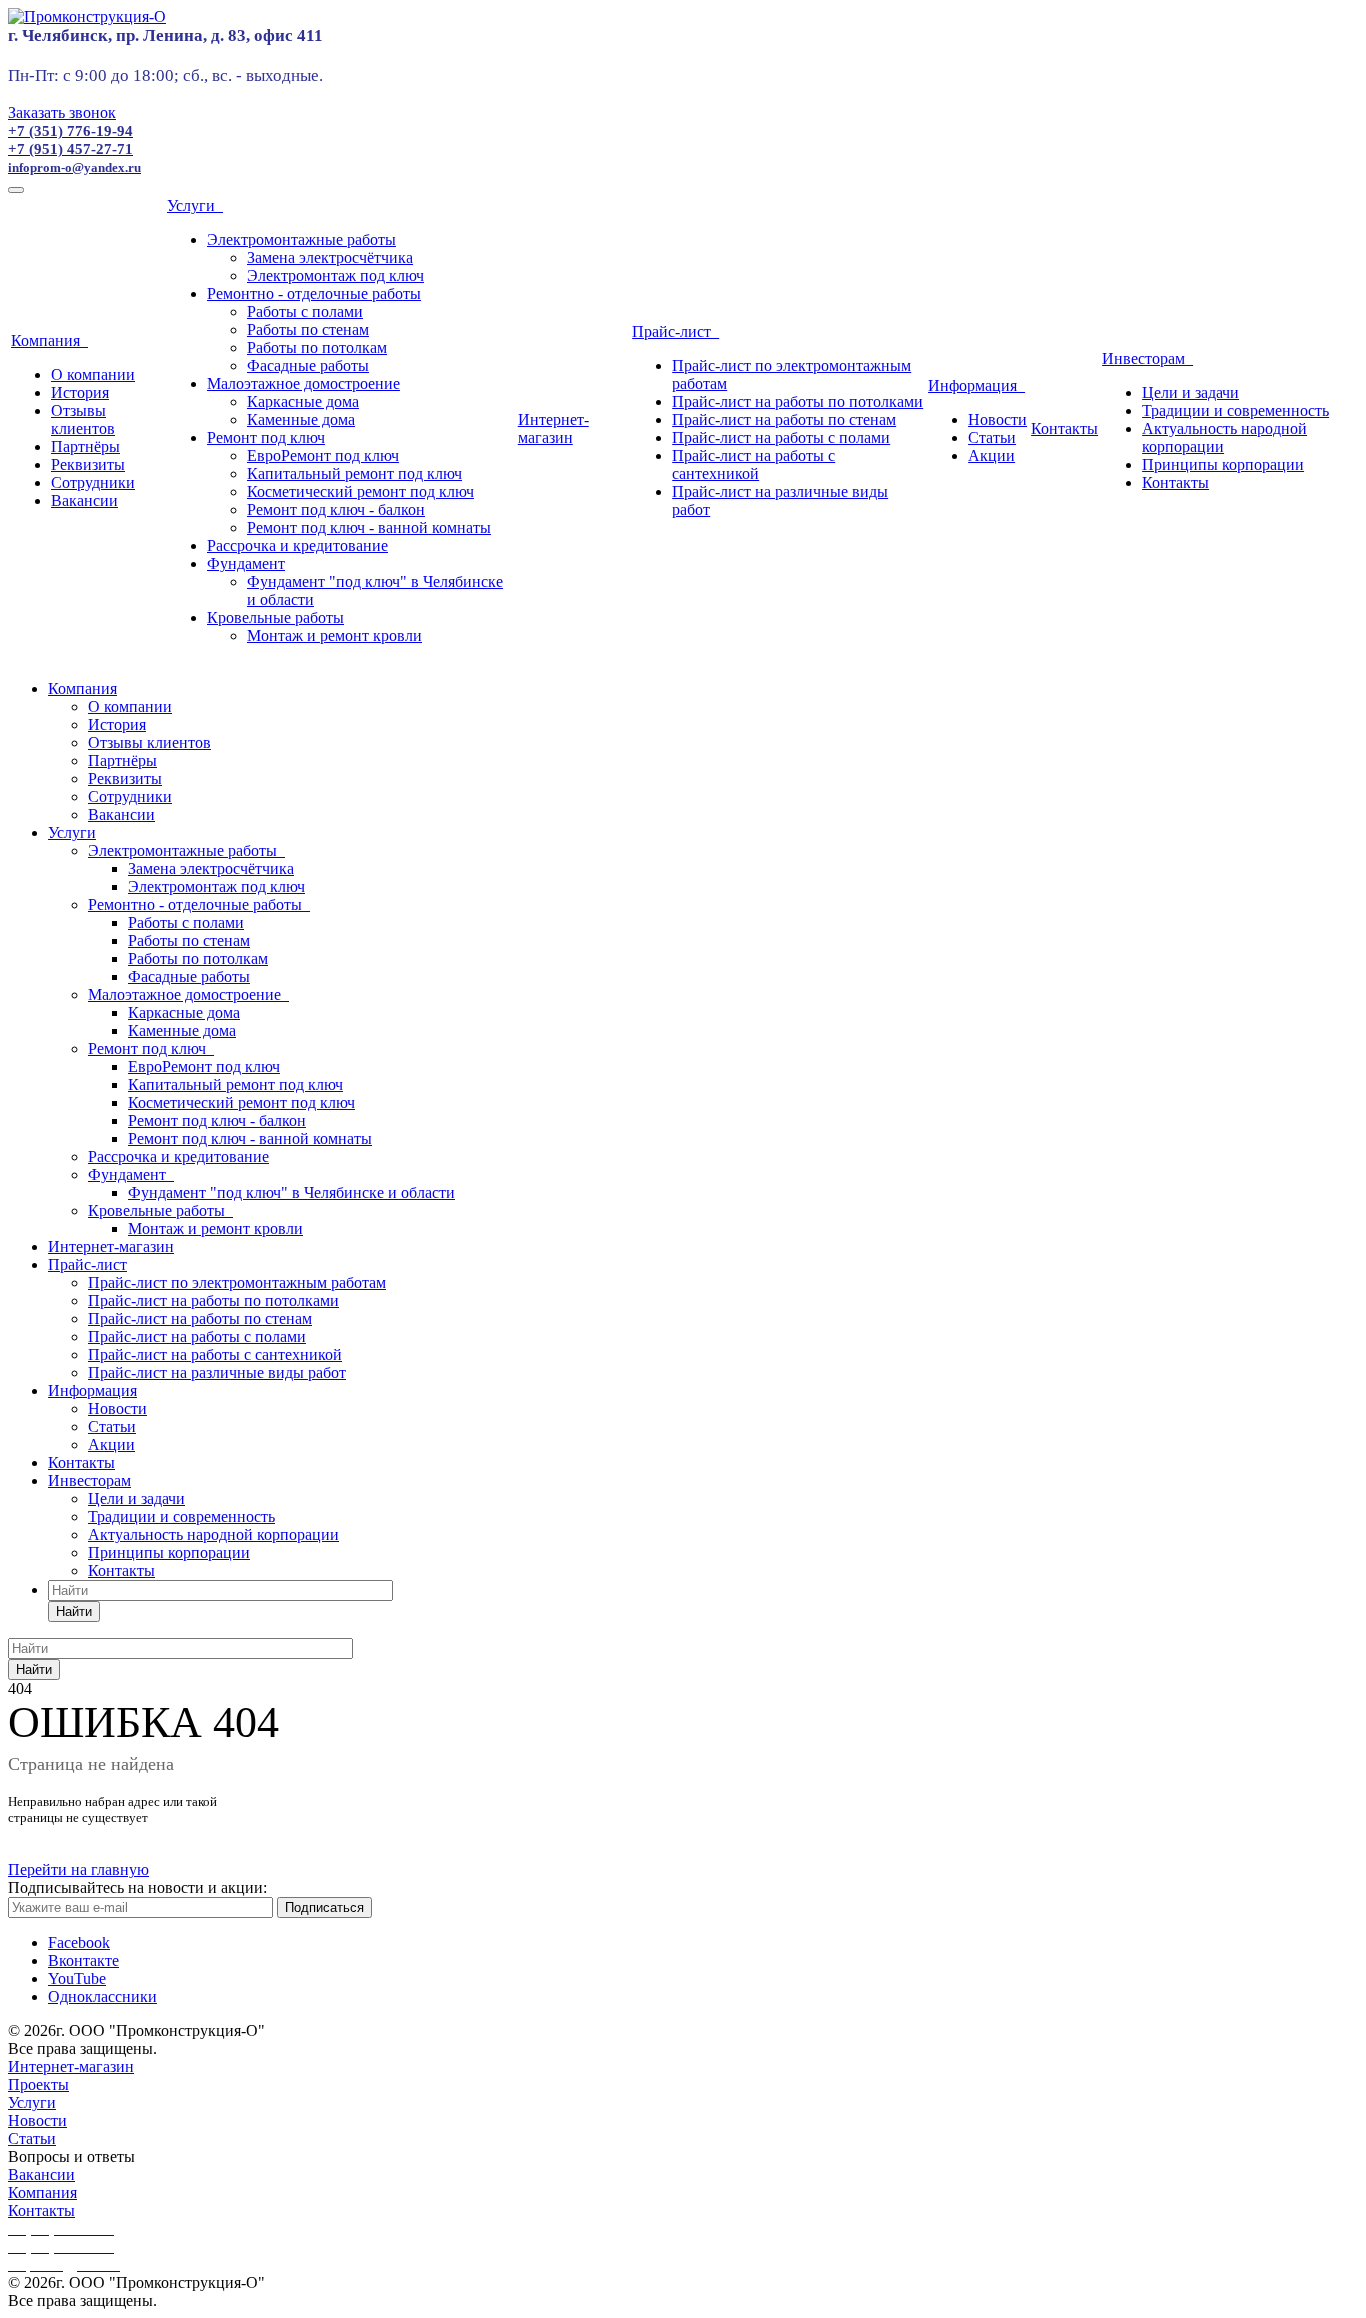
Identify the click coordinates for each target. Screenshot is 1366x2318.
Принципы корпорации (1223, 464)
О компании (93, 374)
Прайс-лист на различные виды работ (217, 1372)
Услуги (195, 205)
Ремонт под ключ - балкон (336, 509)
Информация (976, 385)
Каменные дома (301, 419)
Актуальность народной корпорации (213, 1534)
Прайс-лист (675, 331)
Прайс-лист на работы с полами (781, 437)
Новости (997, 419)
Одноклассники (102, 1996)
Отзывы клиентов (83, 419)
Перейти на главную (78, 1869)
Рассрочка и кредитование (297, 545)
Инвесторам (1147, 358)
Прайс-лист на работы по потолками (797, 401)
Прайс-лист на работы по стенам (784, 419)
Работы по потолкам (317, 347)
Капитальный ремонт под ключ (354, 473)
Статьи (992, 437)
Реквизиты (88, 464)
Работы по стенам (308, 329)
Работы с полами (305, 311)
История (80, 392)
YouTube (77, 1978)
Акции (991, 455)
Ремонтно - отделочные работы (314, 293)
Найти (74, 1611)
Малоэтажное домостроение (303, 383)
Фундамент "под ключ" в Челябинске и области (291, 1192)
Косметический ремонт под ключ (360, 491)
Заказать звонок (62, 112)
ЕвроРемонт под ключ (323, 455)
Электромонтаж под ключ (335, 275)
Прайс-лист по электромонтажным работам (237, 1282)
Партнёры (85, 446)
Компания (49, 340)
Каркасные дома (303, 401)
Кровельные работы (275, 617)
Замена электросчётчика (330, 257)
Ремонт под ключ (266, 437)
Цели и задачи (1190, 392)
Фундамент (246, 563)
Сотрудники (93, 482)
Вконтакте (83, 1960)
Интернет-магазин (553, 428)
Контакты (1064, 428)
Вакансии (84, 500)
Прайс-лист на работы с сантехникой (753, 464)
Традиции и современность (1235, 410)
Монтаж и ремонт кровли (334, 635)
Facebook (79, 1942)
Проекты (38, 2084)
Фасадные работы (308, 365)
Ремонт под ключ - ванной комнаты (369, 527)
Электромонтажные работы (301, 239)
